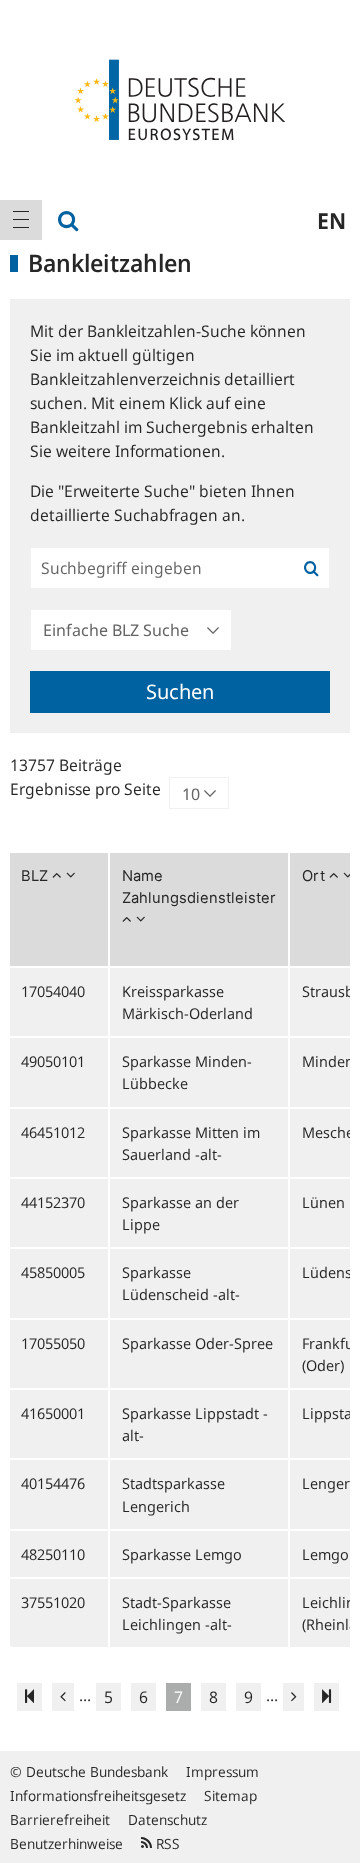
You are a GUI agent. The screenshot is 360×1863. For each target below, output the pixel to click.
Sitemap (230, 1795)
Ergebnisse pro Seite (85, 789)
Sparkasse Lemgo (182, 1554)
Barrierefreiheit (60, 1819)
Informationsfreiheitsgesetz (98, 1795)
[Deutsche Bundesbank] (180, 98)
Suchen (180, 691)
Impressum (222, 1771)
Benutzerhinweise (66, 1843)
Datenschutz (167, 1819)
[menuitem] (21, 220)
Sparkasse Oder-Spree (197, 1343)
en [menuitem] (331, 220)
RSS (166, 1843)
